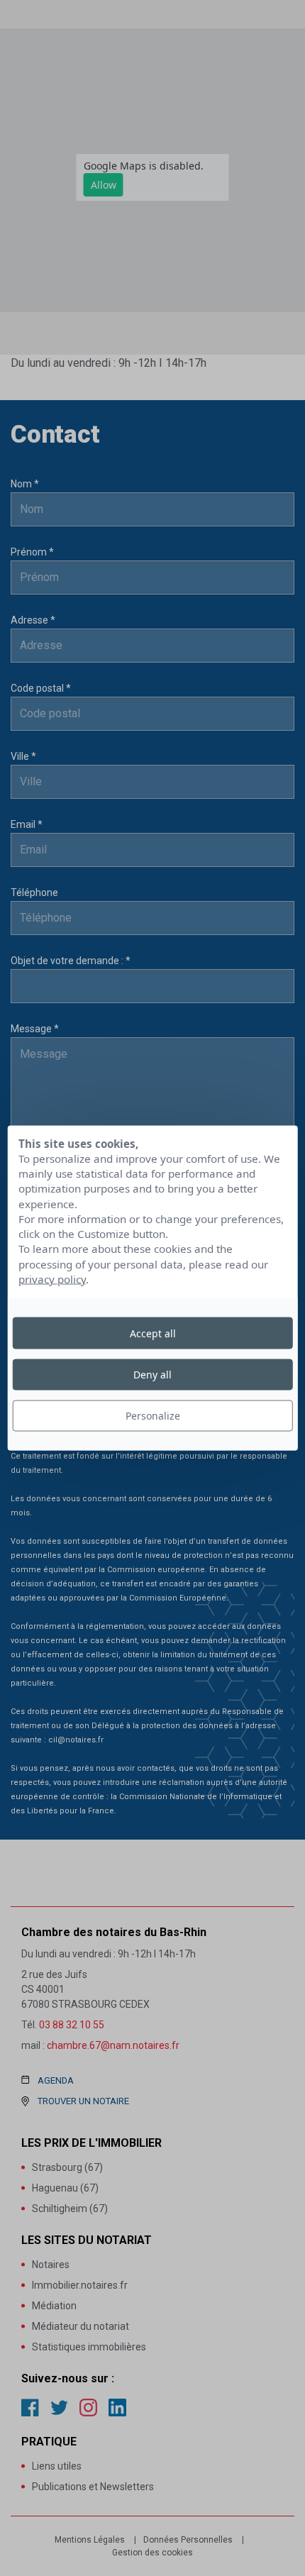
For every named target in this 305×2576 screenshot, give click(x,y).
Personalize (153, 1416)
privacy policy (52, 1279)
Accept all (153, 1333)
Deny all (152, 1374)
